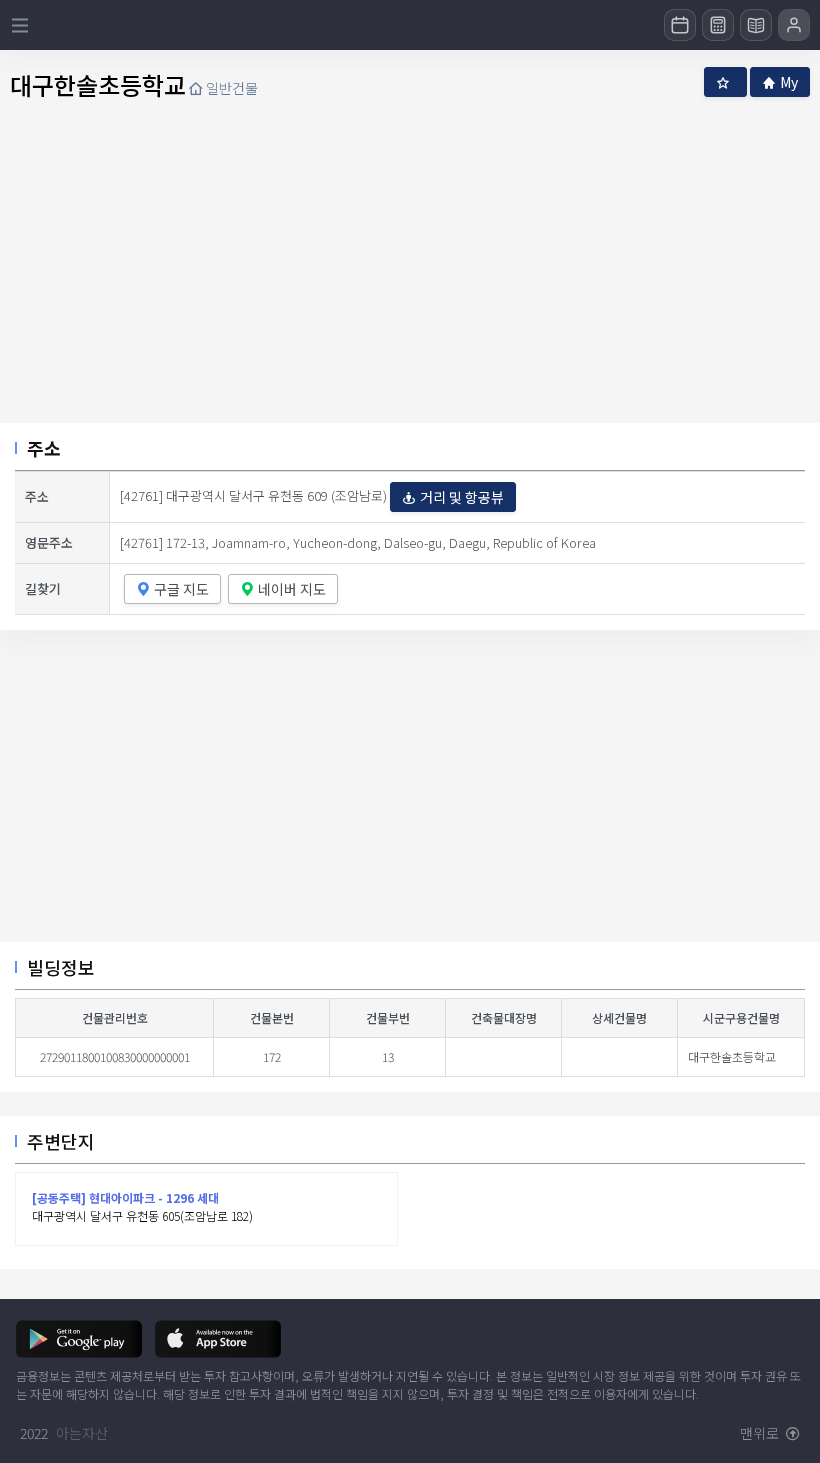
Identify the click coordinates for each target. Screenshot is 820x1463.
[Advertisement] (410, 794)
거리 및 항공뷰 (462, 497)
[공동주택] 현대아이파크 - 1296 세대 (125, 1197)
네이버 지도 (292, 589)
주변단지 (61, 1141)
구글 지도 (181, 589)
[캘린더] (680, 25)
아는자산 (82, 1433)
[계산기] (718, 25)
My (789, 82)
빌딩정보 (61, 967)
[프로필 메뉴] (794, 25)
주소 (44, 448)
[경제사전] (756, 25)
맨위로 (761, 1433)
